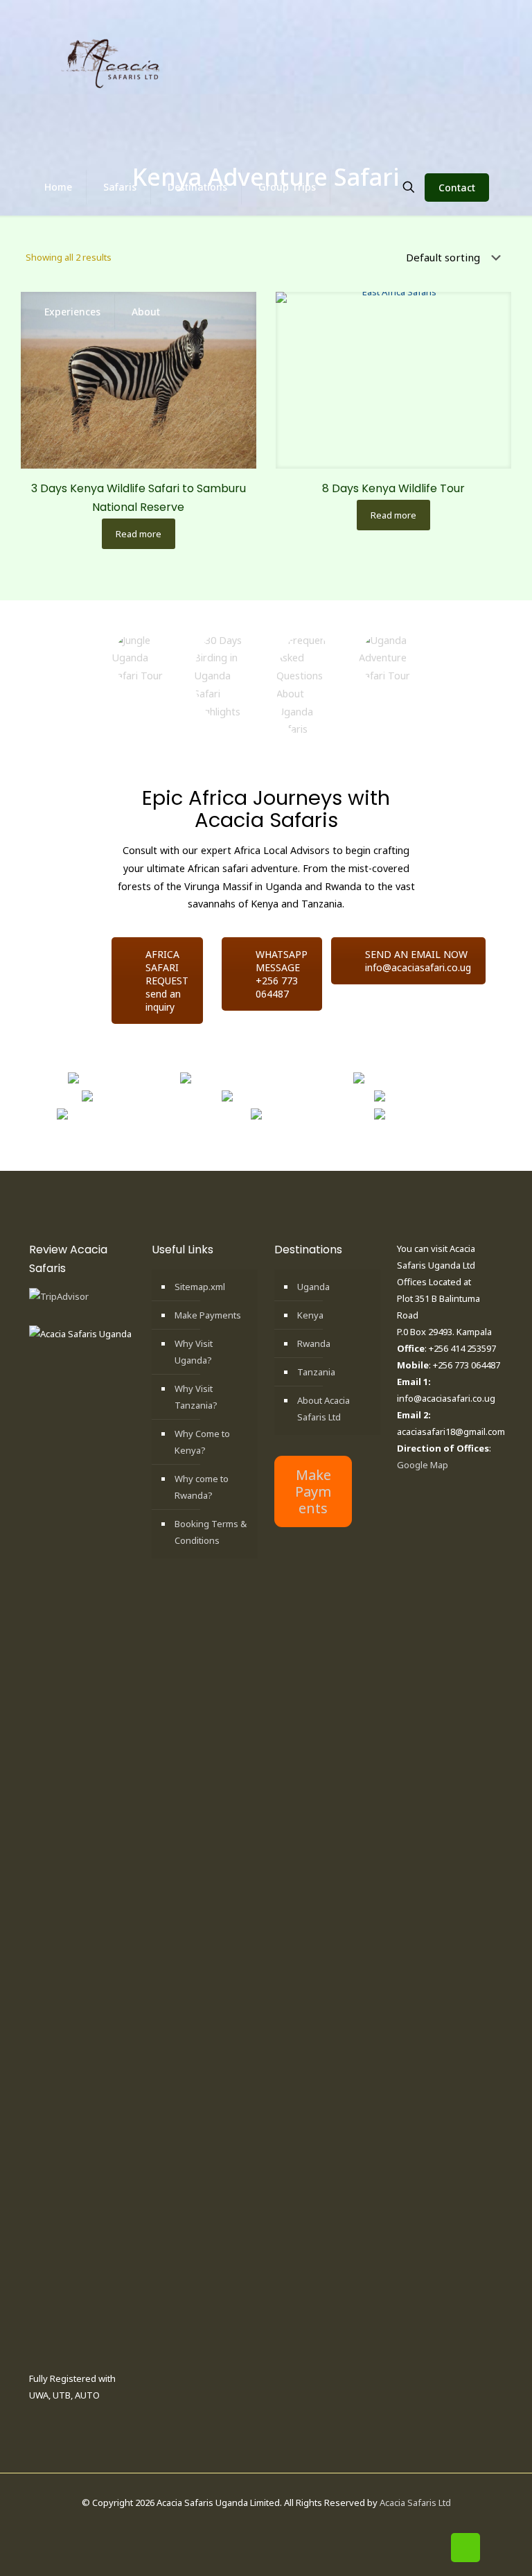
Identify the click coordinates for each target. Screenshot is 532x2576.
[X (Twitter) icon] (259, 2525)
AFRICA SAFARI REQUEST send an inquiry (167, 981)
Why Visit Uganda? (194, 1352)
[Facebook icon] (244, 2525)
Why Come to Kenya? (202, 1442)
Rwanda (314, 1343)
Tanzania (316, 1372)
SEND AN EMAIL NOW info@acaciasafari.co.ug (418, 961)
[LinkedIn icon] (273, 2525)
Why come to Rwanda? (202, 1487)
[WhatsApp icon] (230, 2525)
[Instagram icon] (288, 2525)
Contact (457, 188)
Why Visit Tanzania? (196, 1397)
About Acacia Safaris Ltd (323, 1409)
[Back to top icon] (465, 2548)
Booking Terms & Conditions (211, 1532)
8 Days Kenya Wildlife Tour (393, 488)
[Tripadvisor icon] (302, 2525)
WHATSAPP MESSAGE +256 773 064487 (282, 974)
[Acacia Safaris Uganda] (112, 62)
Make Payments (208, 1315)
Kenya (310, 1315)
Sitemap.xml (200, 1287)
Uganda (313, 1287)
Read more (139, 534)
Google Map (423, 1465)
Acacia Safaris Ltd (415, 2503)
